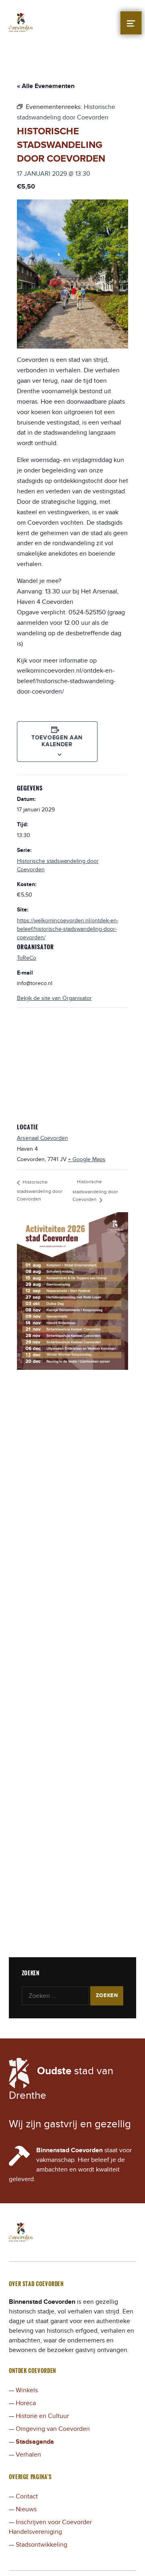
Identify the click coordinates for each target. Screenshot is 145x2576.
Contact (27, 2496)
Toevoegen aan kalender (57, 741)
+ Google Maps (87, 1159)
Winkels (27, 2390)
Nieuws (26, 2509)
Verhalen (28, 2455)
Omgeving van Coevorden (53, 2429)
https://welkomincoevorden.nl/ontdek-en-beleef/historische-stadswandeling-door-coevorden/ (68, 929)
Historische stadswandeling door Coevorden (40, 1191)
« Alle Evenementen (46, 86)
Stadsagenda (35, 2442)
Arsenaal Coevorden (42, 1138)
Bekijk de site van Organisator (54, 998)
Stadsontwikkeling (41, 2545)
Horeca (26, 2403)
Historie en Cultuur (42, 2416)
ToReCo (27, 958)
